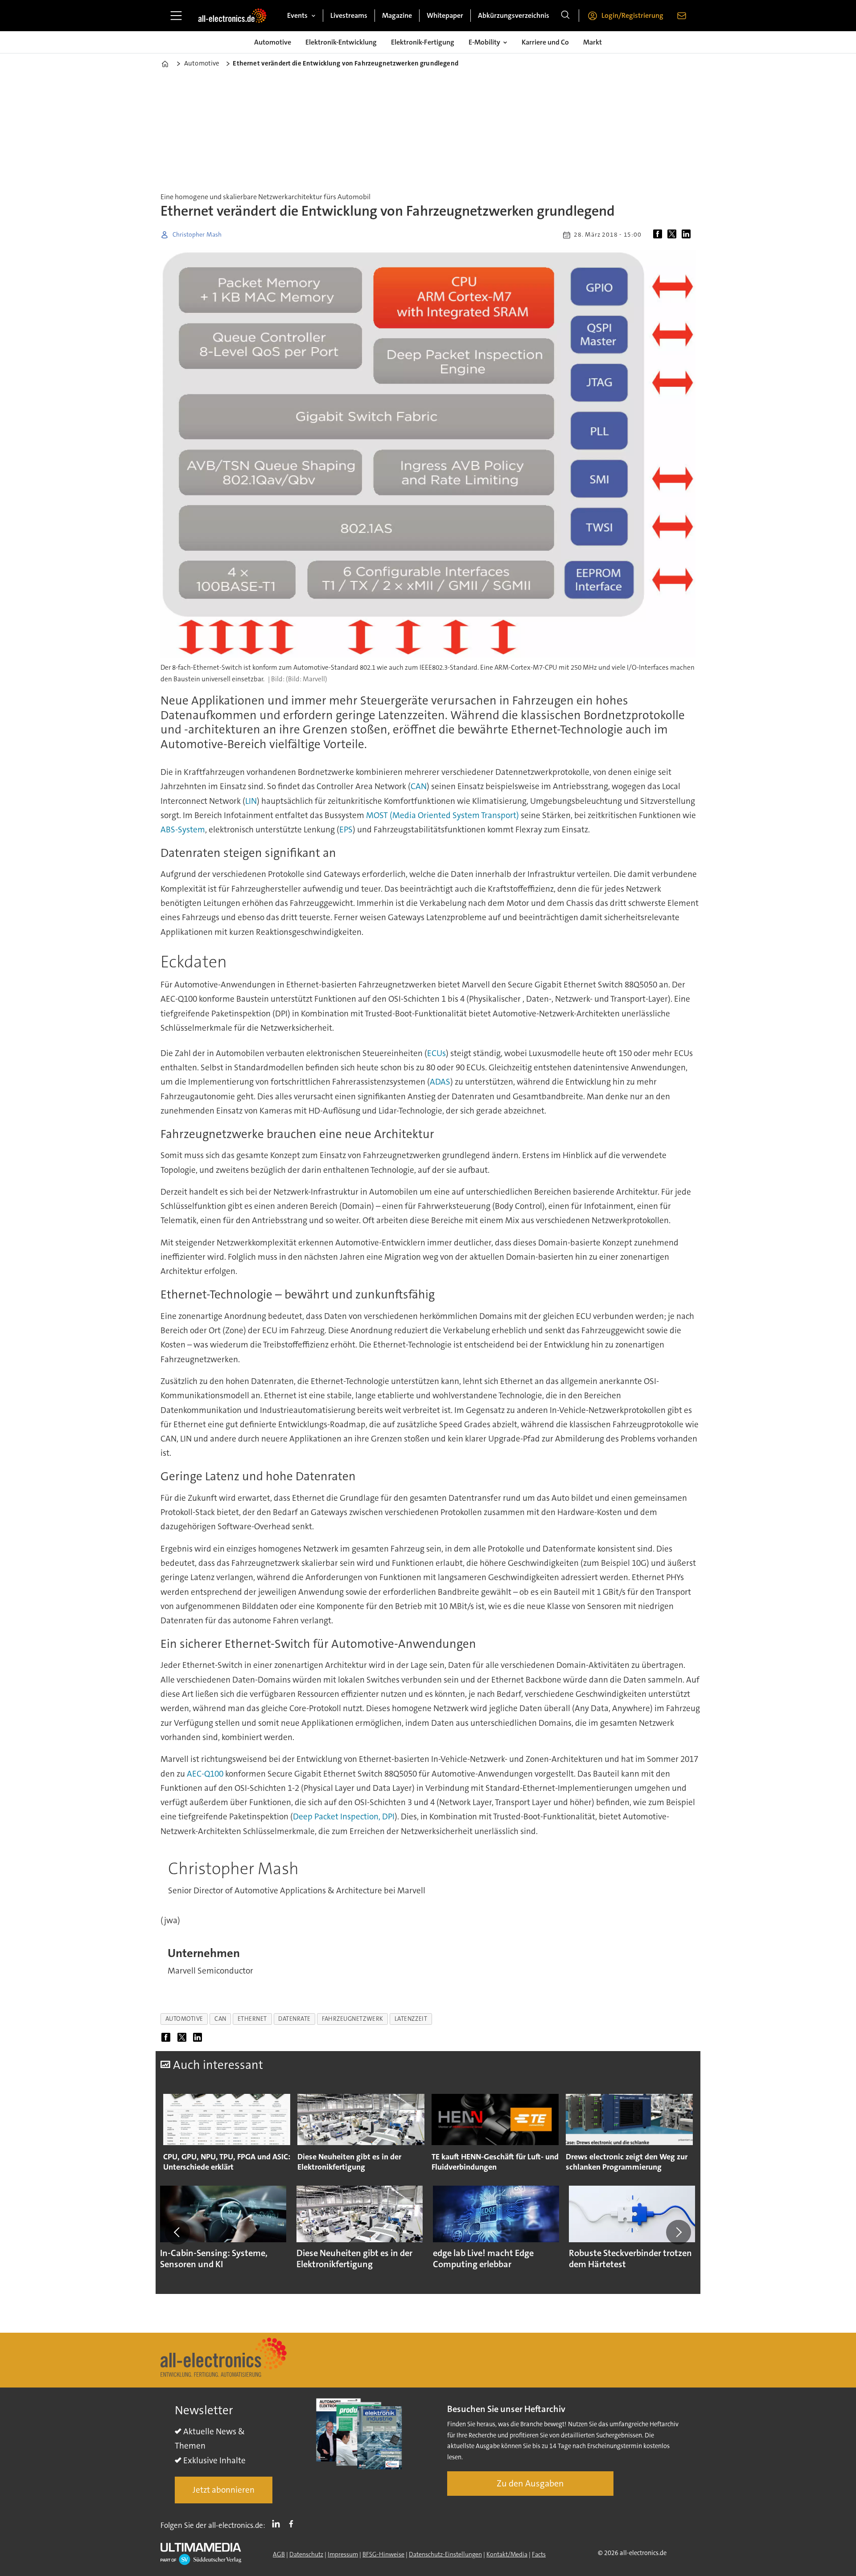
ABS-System (183, 829)
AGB (279, 2554)
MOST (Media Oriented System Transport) (442, 815)
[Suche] (565, 16)
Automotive (273, 42)
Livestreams (349, 15)
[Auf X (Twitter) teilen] (674, 235)
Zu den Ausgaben (530, 2483)
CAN (419, 786)
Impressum (343, 2554)
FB (293, 2523)
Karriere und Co (545, 42)
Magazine (397, 15)
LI (278, 2523)
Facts (539, 2554)
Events (297, 15)
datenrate (294, 2019)
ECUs (436, 1053)
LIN (251, 801)
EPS (346, 829)
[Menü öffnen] (176, 16)
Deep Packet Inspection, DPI (344, 1816)
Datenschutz (306, 2554)
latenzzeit (411, 2019)
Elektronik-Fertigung (423, 42)
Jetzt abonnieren (224, 2490)
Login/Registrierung (632, 15)
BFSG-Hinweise (383, 2554)
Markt (593, 42)
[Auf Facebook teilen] (659, 235)
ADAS (440, 1082)
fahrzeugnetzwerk (353, 2019)
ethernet (252, 2019)
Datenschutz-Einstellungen (445, 2554)
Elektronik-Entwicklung (341, 42)
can (220, 2019)
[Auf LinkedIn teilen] (688, 235)
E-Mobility (484, 42)
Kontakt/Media (507, 2554)
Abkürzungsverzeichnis (514, 15)
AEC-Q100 (205, 1774)
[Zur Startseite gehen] (232, 16)
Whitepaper (445, 15)
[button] (177, 2232)
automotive (184, 2019)
